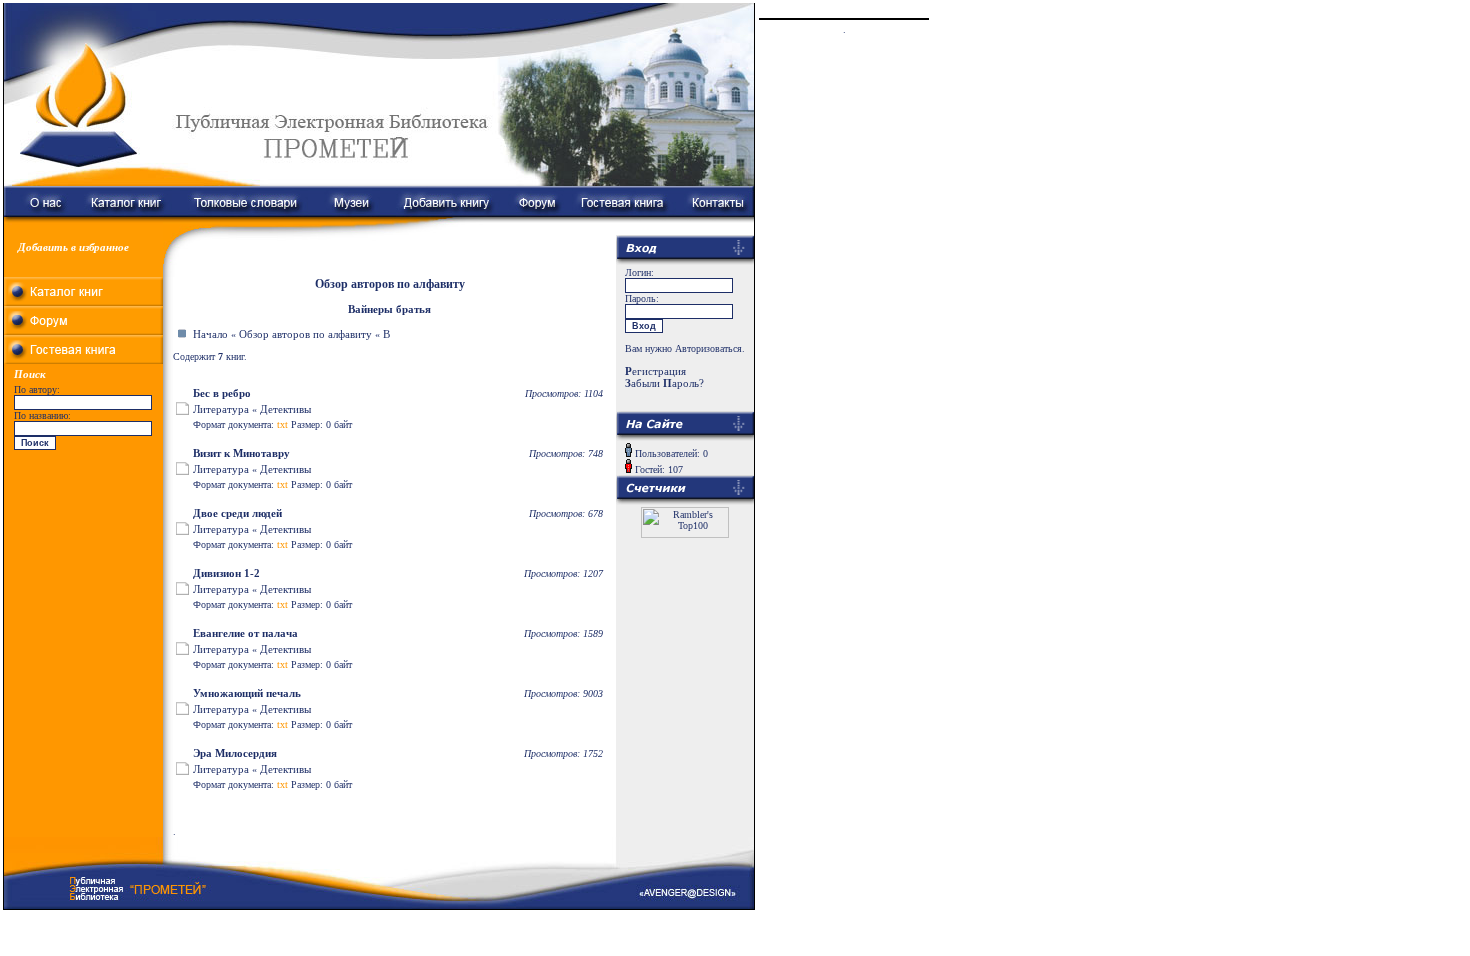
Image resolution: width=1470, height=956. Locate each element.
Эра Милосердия (235, 753)
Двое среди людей (237, 513)
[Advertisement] (84, 580)
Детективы (285, 409)
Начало (210, 334)
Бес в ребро (222, 393)
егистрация (655, 371)
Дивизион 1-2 (226, 573)
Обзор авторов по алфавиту (305, 334)
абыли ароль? (664, 383)
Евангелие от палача (245, 633)
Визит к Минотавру (241, 453)
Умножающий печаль (247, 693)
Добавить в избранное (73, 247)
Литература (221, 409)
